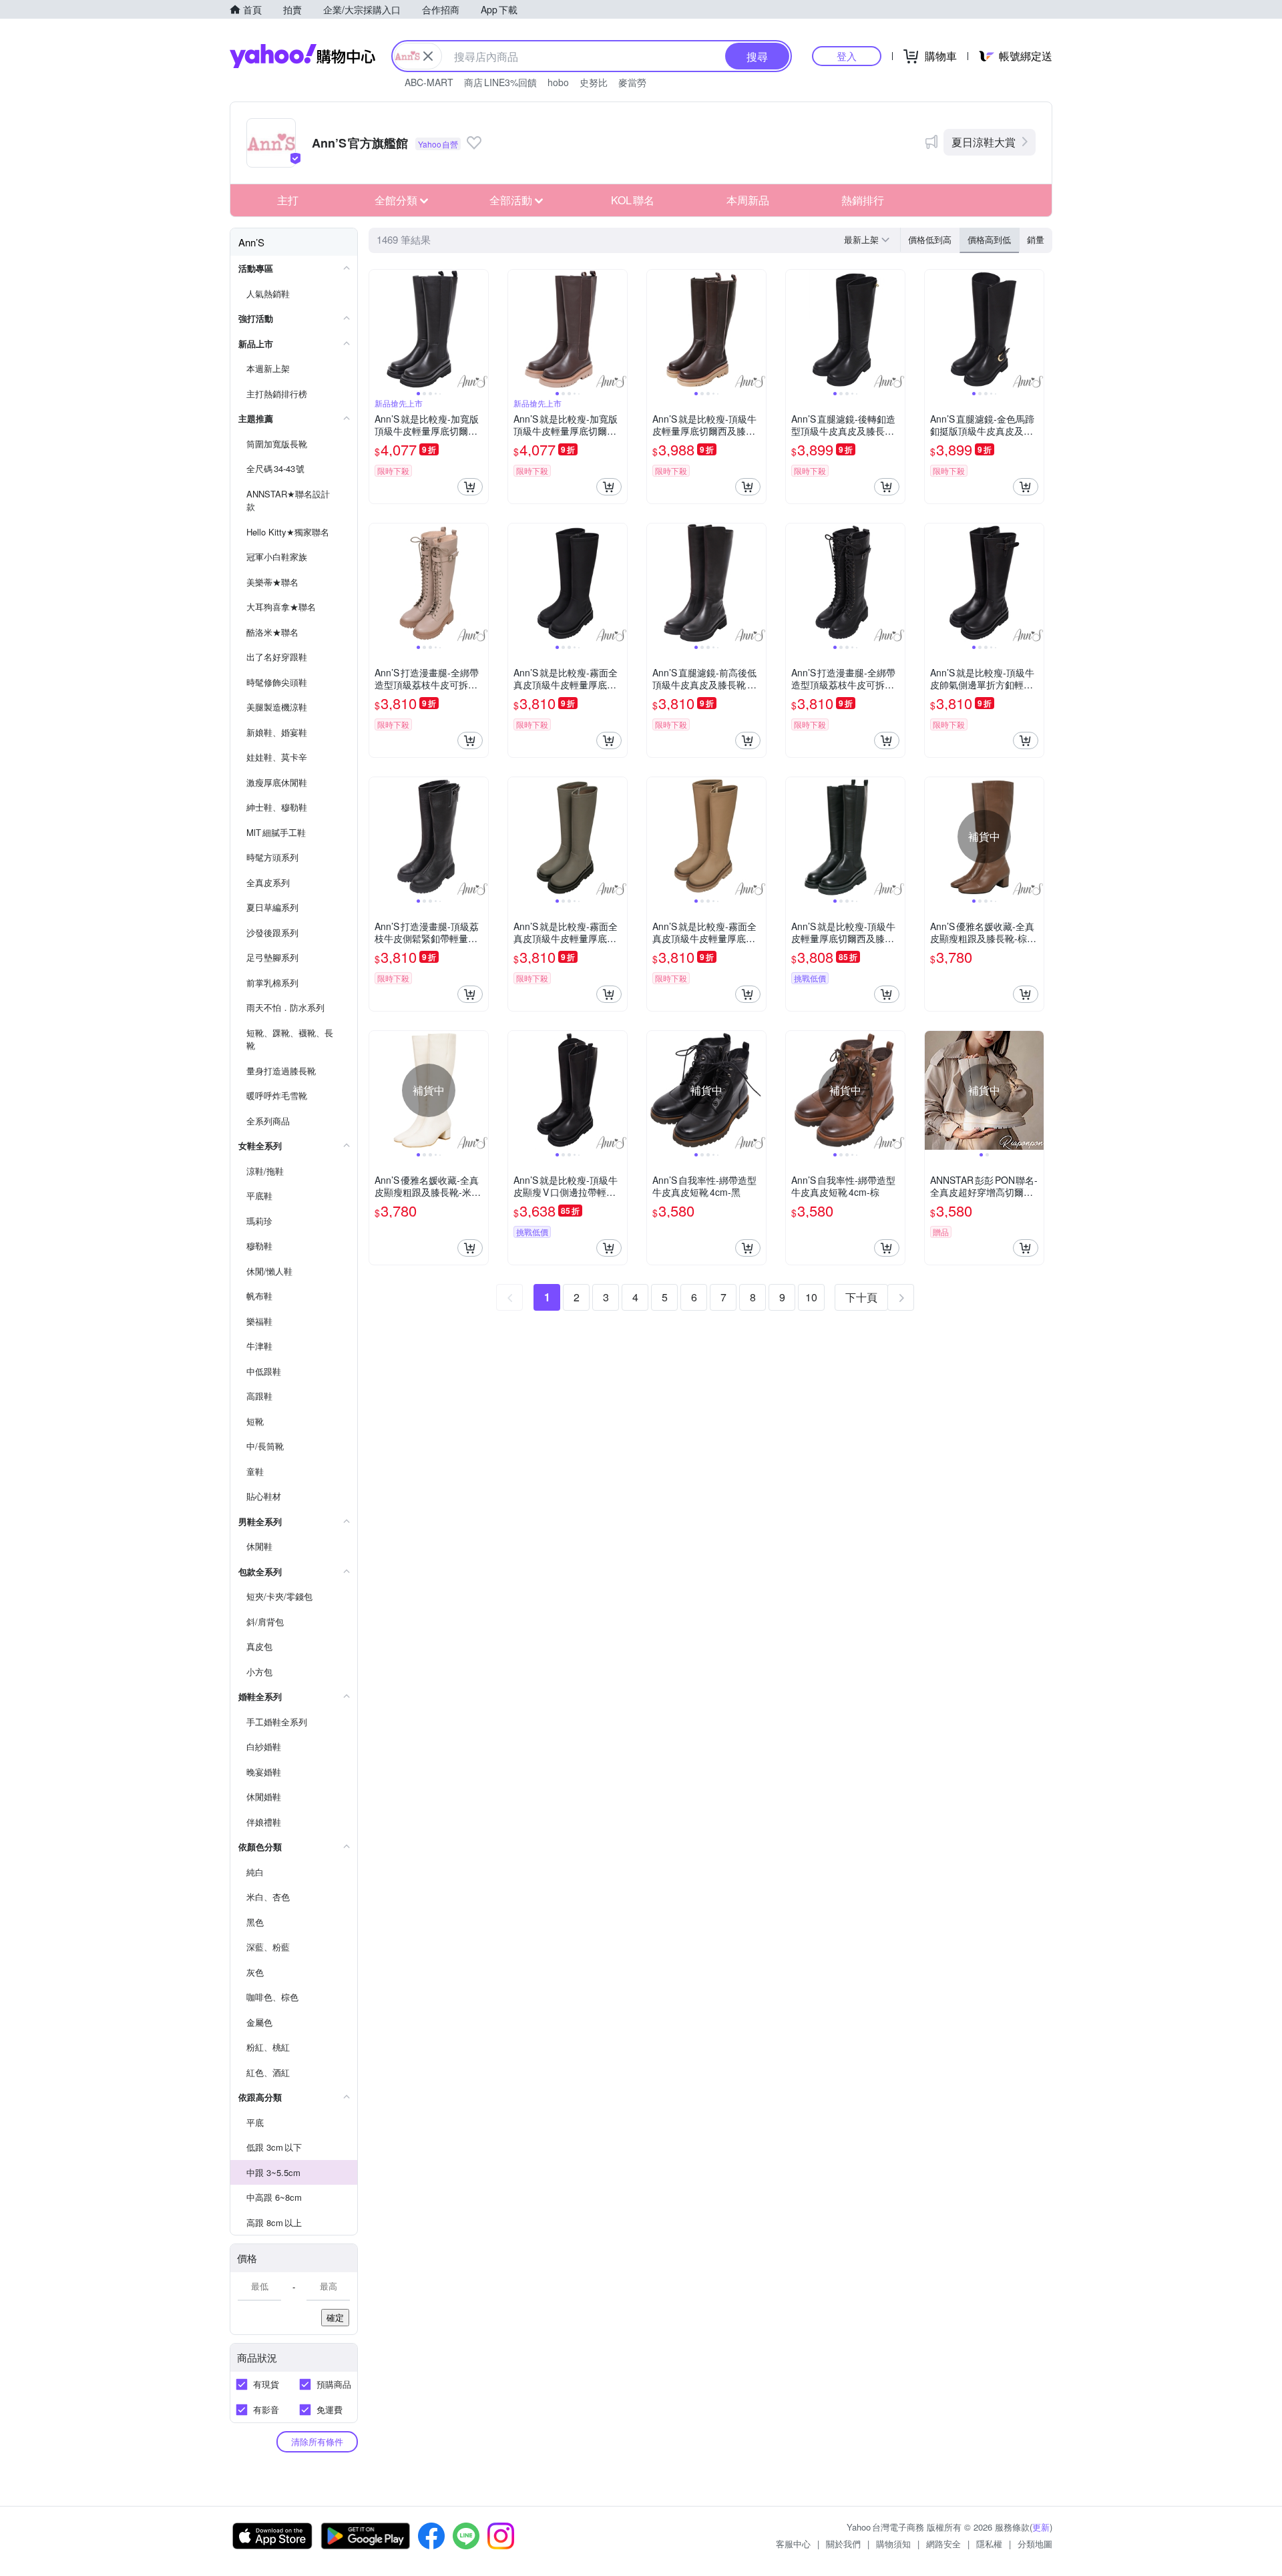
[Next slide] (479, 329)
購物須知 (893, 2544)
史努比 (594, 82)
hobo (558, 82)
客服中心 (793, 2544)
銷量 (1036, 239)
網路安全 (943, 2544)
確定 (335, 2317)
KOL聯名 (633, 200)
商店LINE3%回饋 (500, 82)
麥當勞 (632, 82)
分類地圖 (1035, 2544)
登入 (847, 56)
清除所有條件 (317, 2441)
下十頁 (861, 1297)
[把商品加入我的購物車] (470, 487)
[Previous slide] (378, 329)
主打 (288, 200)
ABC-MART (429, 82)
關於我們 (843, 2544)
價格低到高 (930, 239)
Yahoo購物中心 (302, 56)
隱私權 (989, 2544)
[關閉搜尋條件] (428, 56)
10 (811, 1297)
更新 (1041, 2527)
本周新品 (748, 200)
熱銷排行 (863, 200)
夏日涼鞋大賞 (984, 142)
